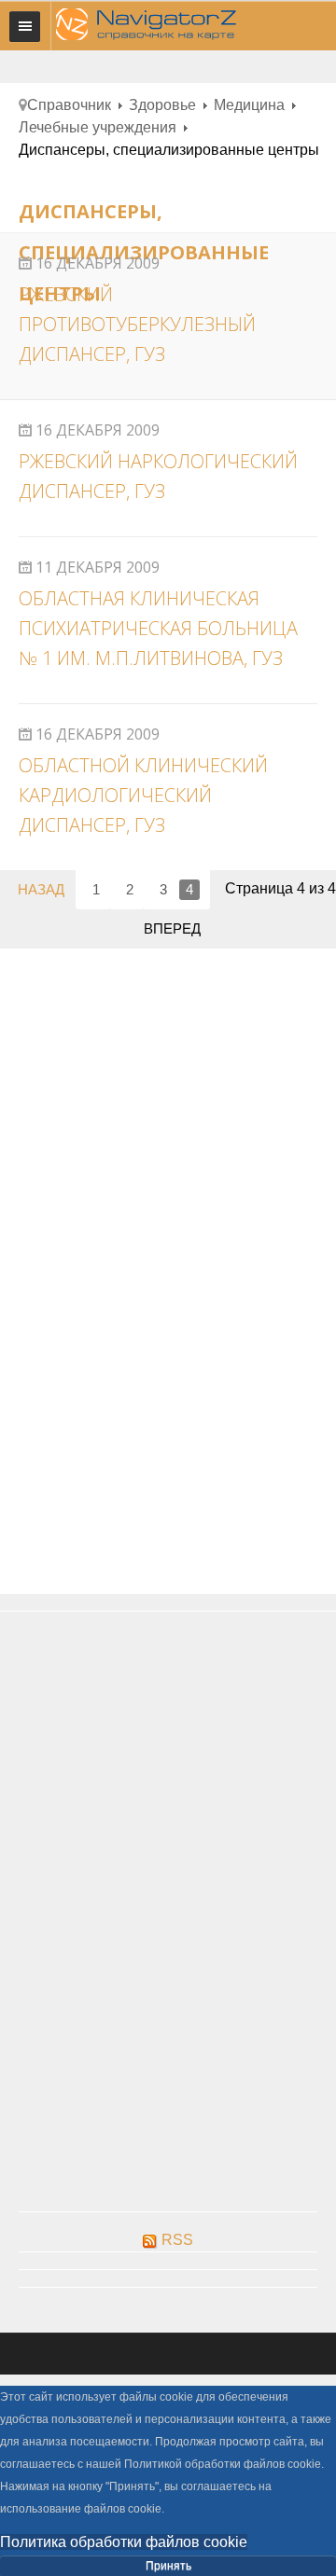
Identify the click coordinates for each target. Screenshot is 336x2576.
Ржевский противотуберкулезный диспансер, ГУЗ (137, 324)
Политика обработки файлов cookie (124, 2542)
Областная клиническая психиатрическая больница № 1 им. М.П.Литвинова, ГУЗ (158, 628)
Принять (168, 2566)
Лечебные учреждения (98, 127)
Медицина (249, 105)
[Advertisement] (168, 1097)
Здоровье (162, 105)
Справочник (69, 105)
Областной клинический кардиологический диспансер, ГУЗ (143, 795)
